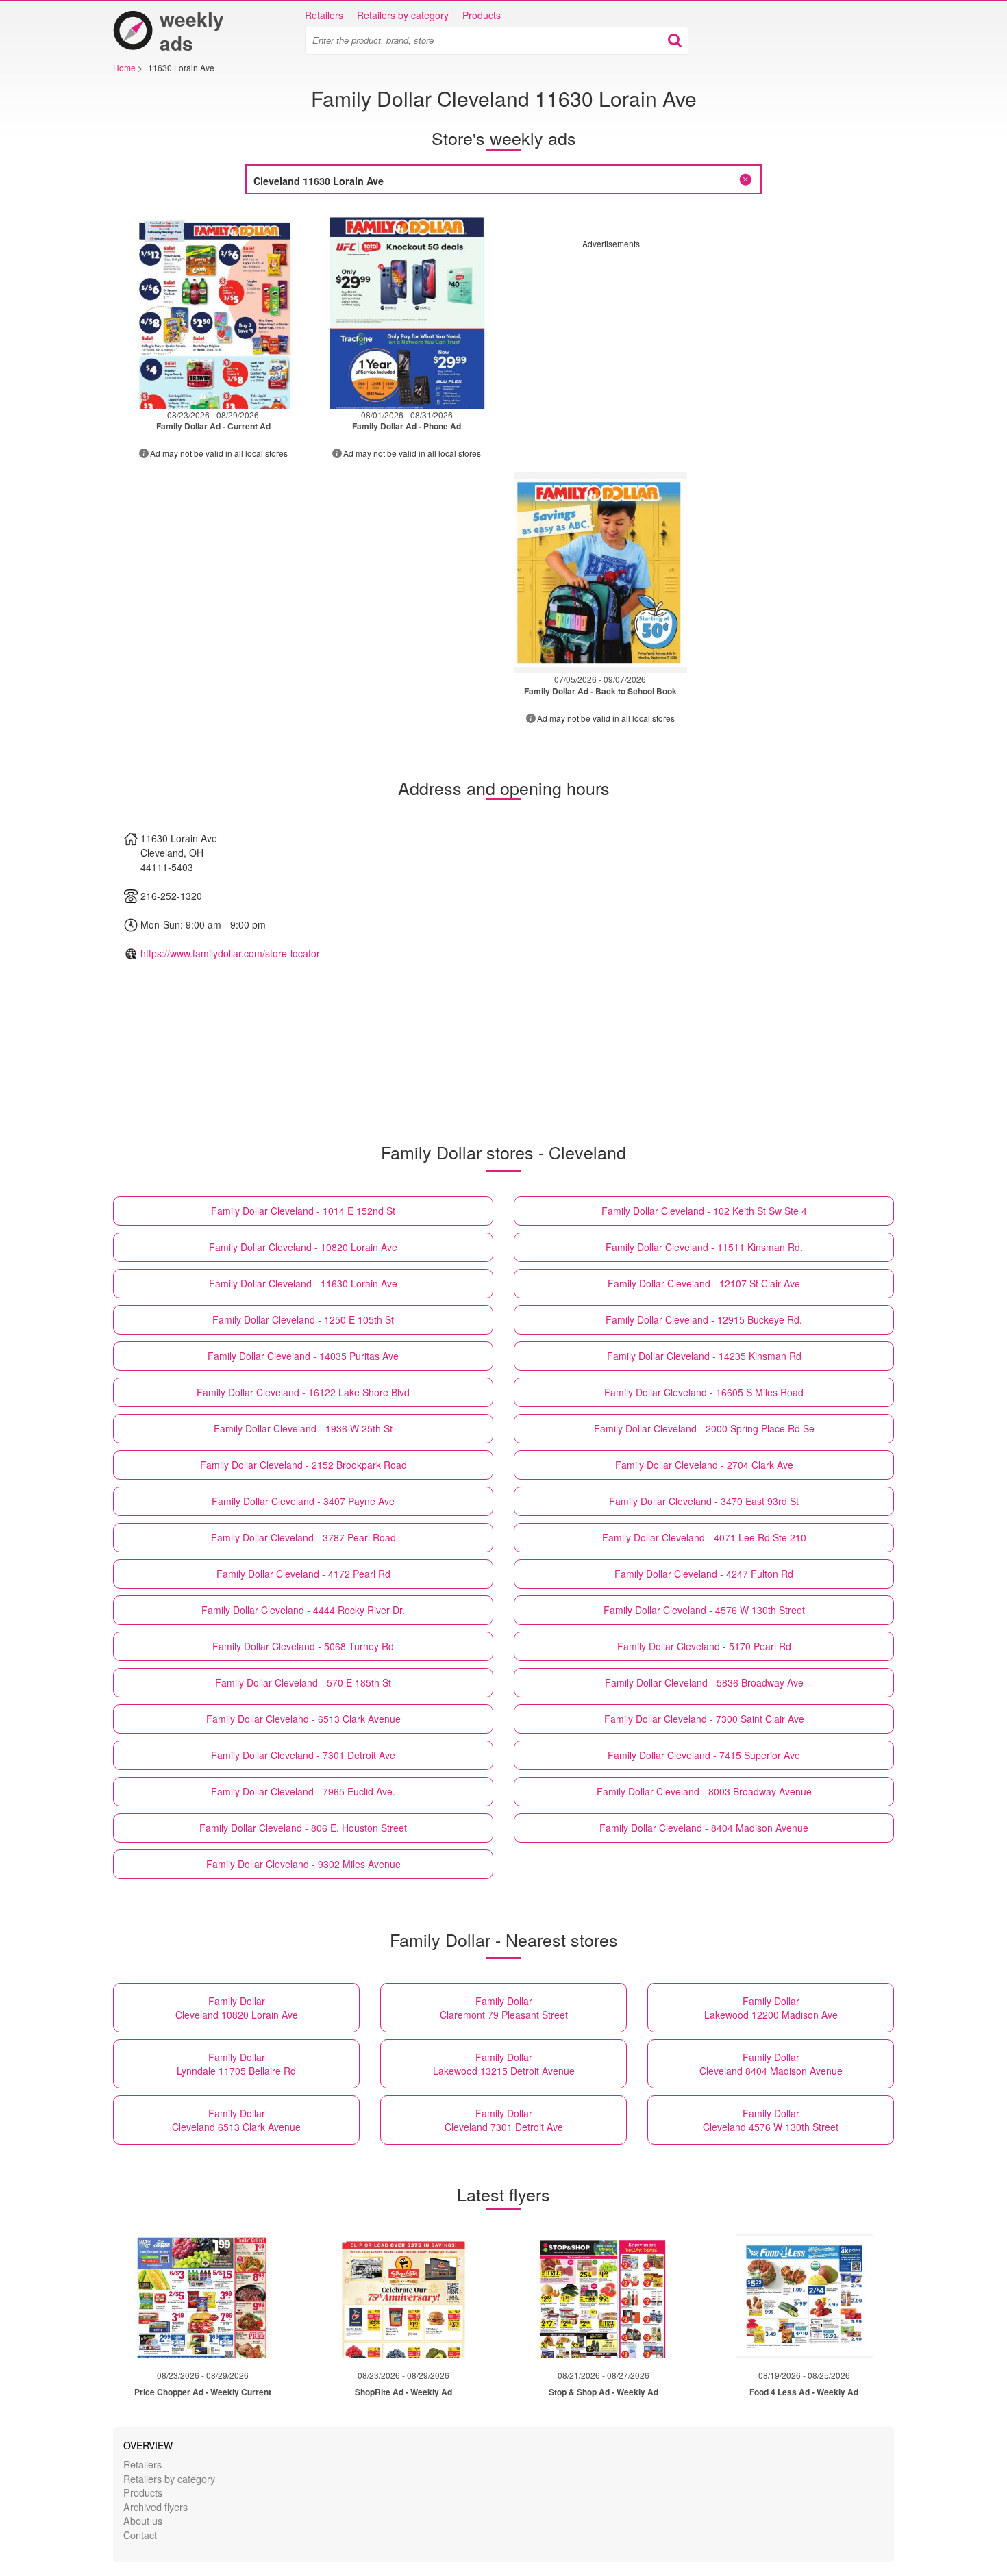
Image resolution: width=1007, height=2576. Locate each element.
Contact (140, 2535)
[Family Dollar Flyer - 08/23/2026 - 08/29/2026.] (213, 308)
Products (482, 15)
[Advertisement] (697, 345)
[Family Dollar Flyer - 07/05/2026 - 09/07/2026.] (600, 573)
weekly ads (192, 31)
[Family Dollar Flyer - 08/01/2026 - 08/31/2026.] (407, 308)
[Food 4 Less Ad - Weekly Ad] (804, 2296)
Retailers (324, 15)
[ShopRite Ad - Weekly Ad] (403, 2296)
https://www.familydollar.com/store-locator (230, 953)
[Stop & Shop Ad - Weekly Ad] (604, 2296)
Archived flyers (156, 2506)
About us (143, 2520)
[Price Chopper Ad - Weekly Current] (203, 2296)
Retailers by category (403, 15)
